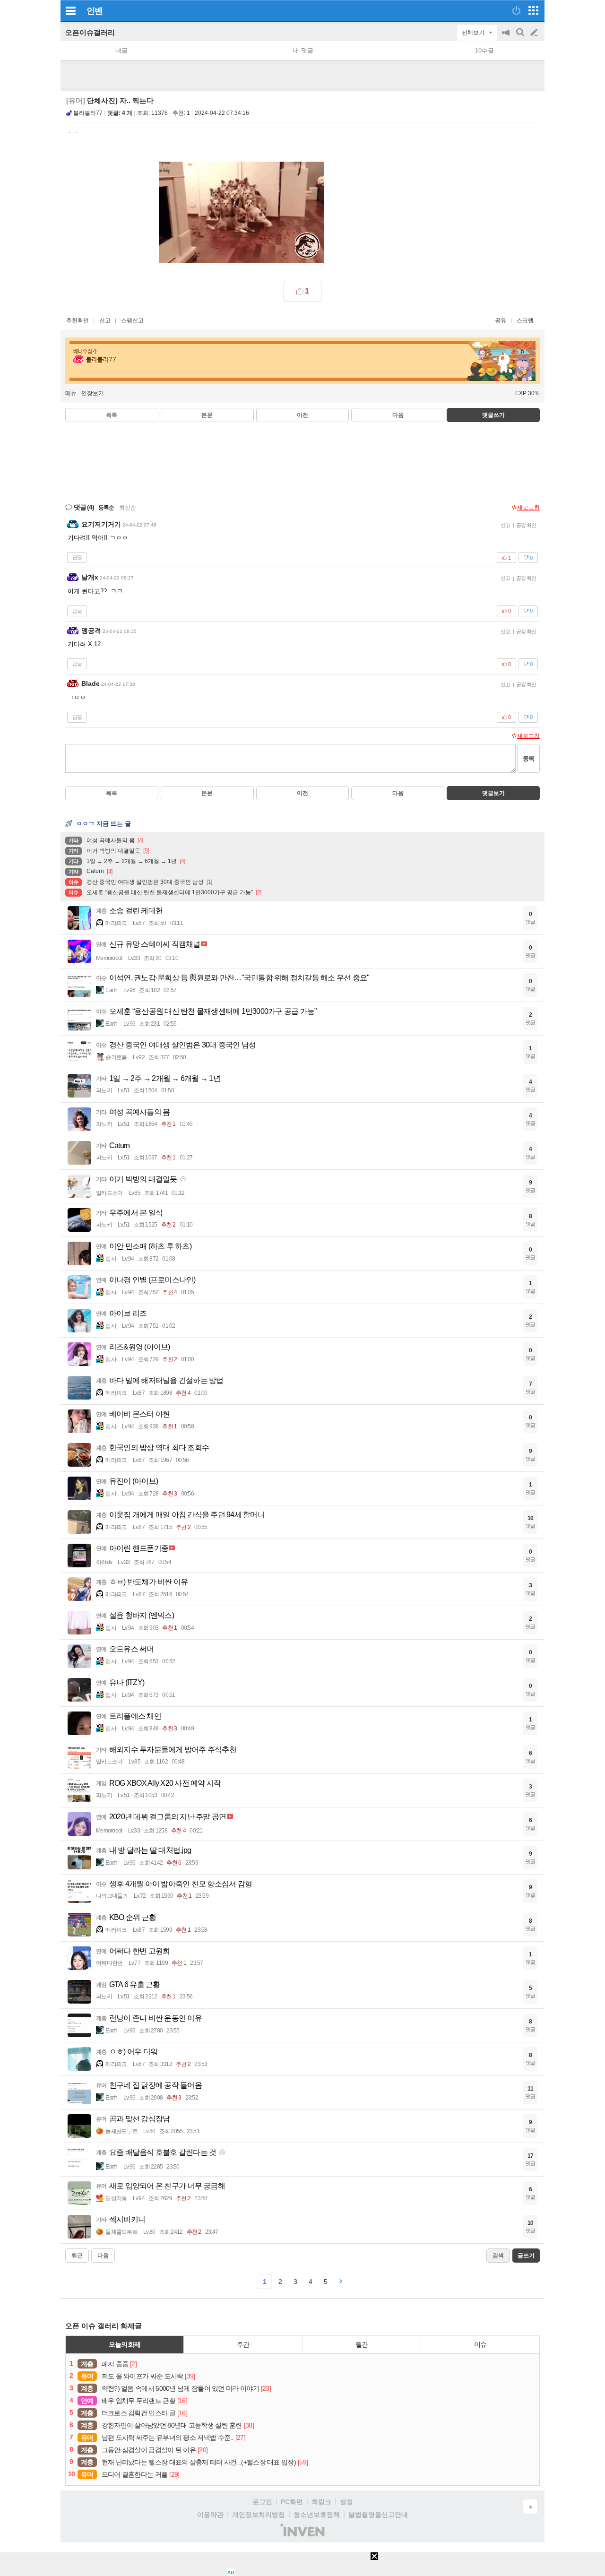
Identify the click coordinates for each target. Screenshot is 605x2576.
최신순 (128, 508)
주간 (243, 2344)
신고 (105, 320)
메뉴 (71, 393)
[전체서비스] (533, 10)
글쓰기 (535, 33)
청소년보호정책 (317, 2515)
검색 (521, 37)
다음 (398, 415)
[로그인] (516, 10)
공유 (501, 320)
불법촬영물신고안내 (378, 2515)
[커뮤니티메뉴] (70, 11)
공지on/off (507, 37)
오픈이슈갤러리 (90, 32)
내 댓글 (303, 50)
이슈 (480, 2344)
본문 (207, 415)
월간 (362, 2344)
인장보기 (93, 393)
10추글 (484, 50)
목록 (112, 415)
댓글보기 (493, 793)
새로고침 (528, 508)
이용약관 (210, 2515)
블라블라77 (88, 113)
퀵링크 (321, 2502)
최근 (77, 2256)
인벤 (95, 11)
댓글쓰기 (493, 415)
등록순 (106, 508)
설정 (346, 2502)
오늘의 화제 (125, 2344)
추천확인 (78, 320)
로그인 (262, 2502)
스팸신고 (132, 320)
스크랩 (525, 320)
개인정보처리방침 (259, 2515)
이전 (302, 415)
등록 (528, 758)
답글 (77, 557)
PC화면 (292, 2502)
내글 (121, 50)
